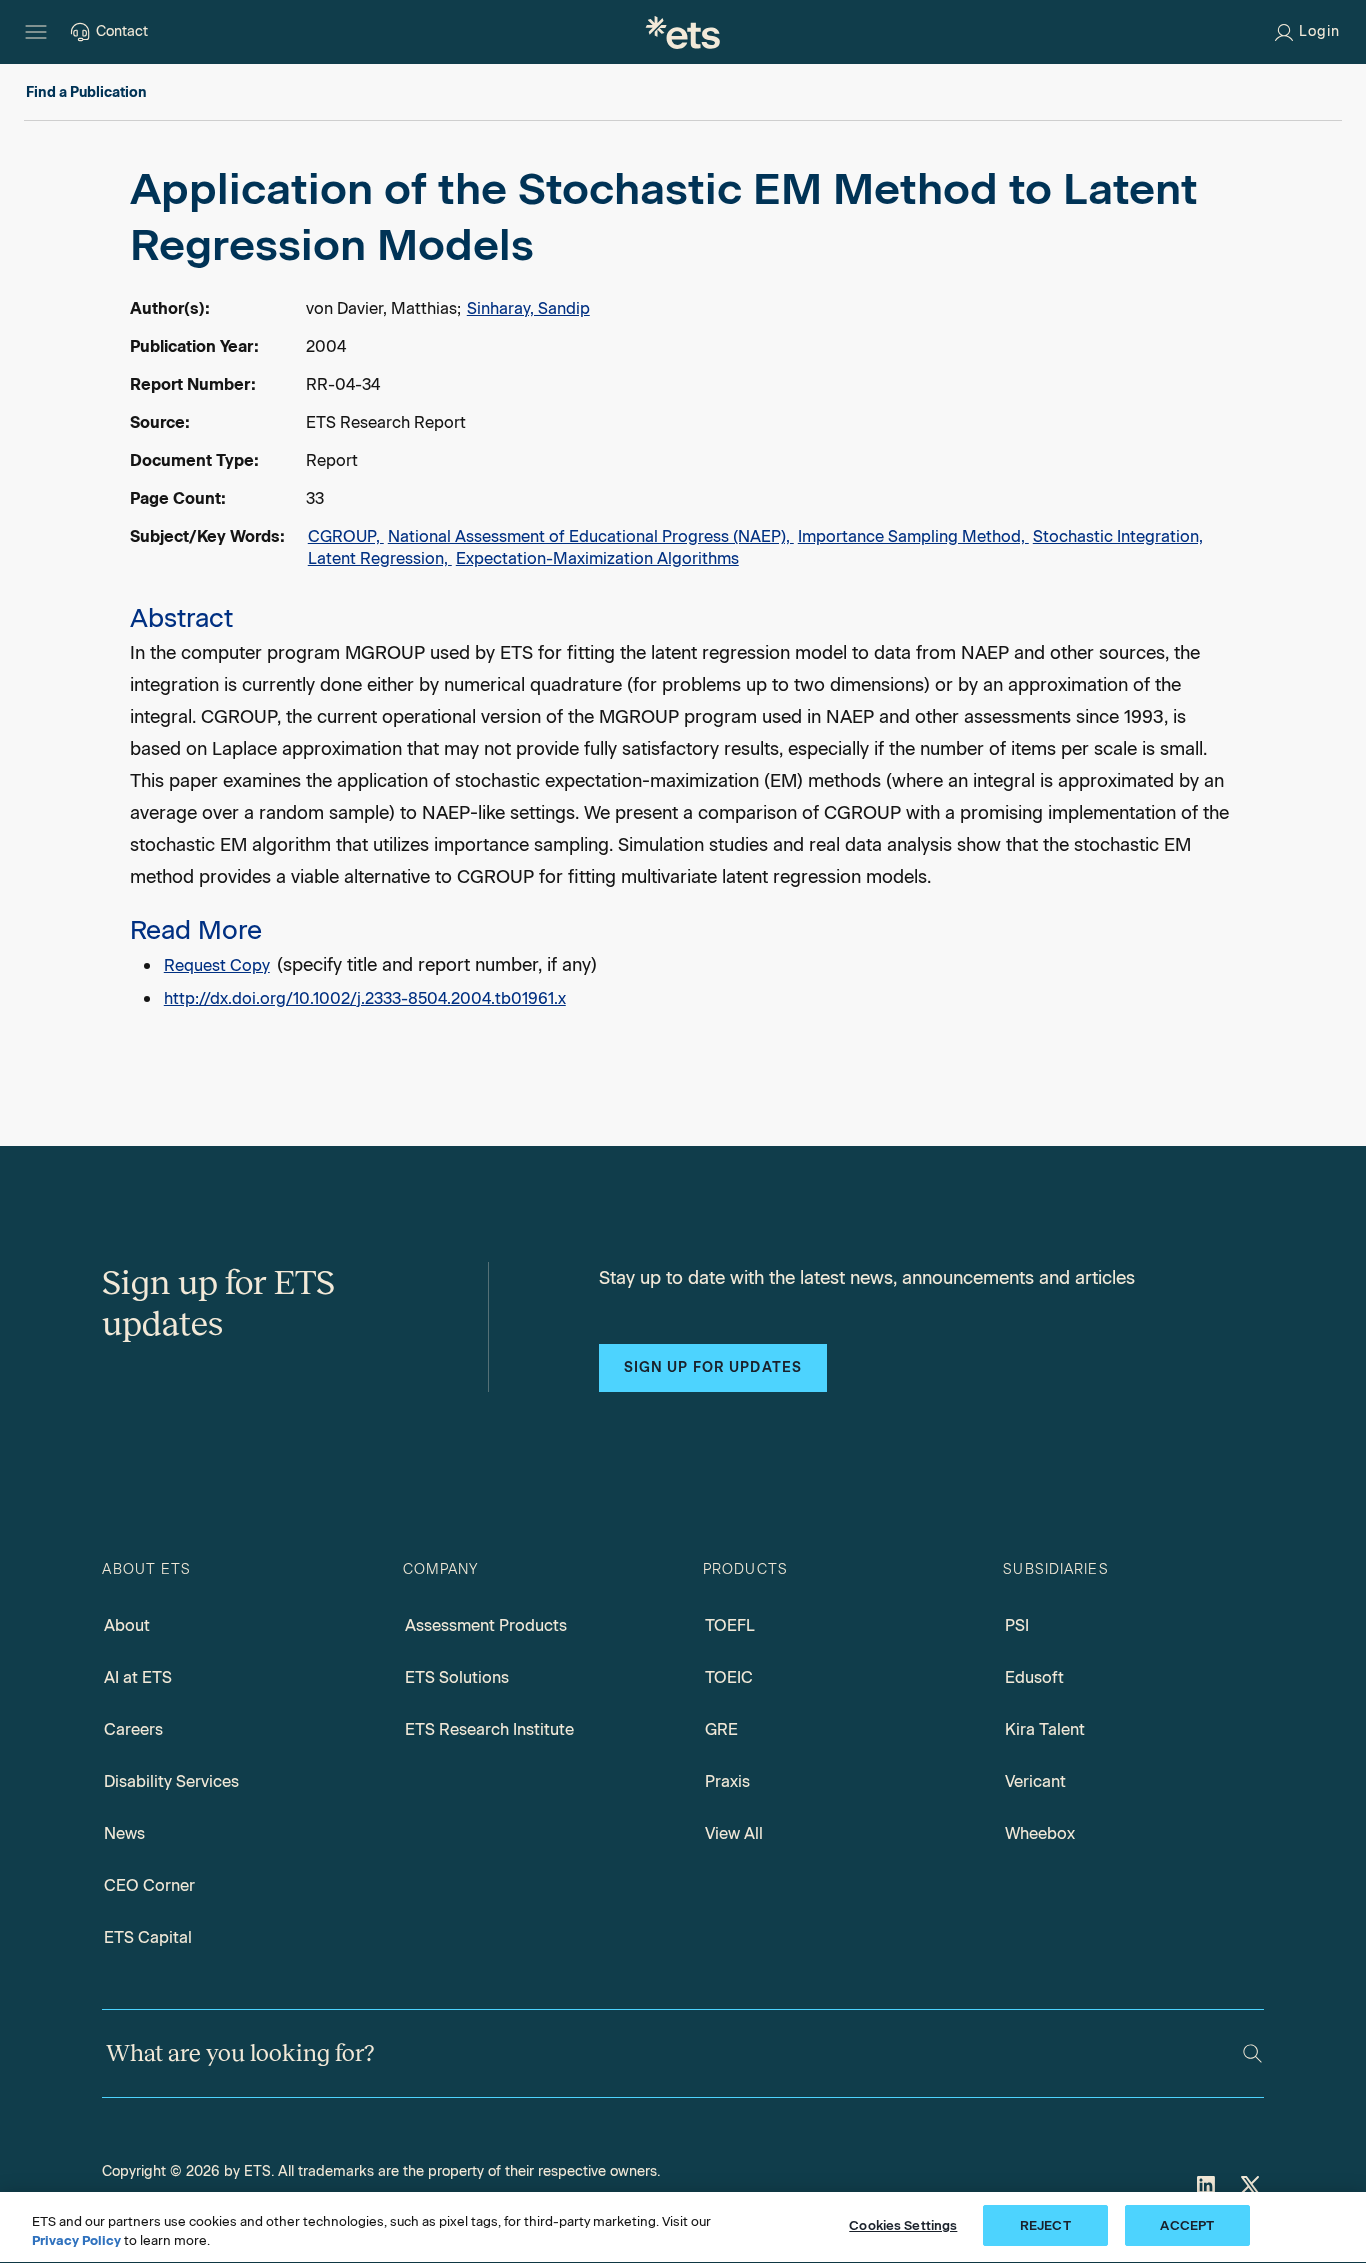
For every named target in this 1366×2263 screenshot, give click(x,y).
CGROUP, (346, 536)
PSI (1017, 1625)
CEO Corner (149, 1885)
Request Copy (217, 965)
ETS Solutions (457, 1677)
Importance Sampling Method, (913, 536)
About (127, 1625)
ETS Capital (148, 1937)
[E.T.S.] (683, 32)
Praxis (727, 1781)
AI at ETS (138, 1677)
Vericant (1035, 1781)
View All (734, 1833)
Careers (133, 1729)
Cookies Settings (903, 2225)
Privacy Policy (76, 2241)
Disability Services (171, 1781)
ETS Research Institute (489, 1729)
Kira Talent (1045, 1729)
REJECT (1045, 2225)
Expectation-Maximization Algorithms (597, 558)
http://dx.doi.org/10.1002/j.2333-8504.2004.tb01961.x (365, 998)
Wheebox (1040, 1833)
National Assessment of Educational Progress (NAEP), (591, 536)
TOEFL (730, 1625)
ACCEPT (1187, 2225)
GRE (721, 1729)
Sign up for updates (713, 1367)
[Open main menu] (36, 32)
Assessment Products (486, 1625)
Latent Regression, (380, 558)
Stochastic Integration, (1118, 536)
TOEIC (729, 1677)
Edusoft (1034, 1677)
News (124, 1833)
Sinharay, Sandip (528, 308)
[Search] (1252, 2053)
